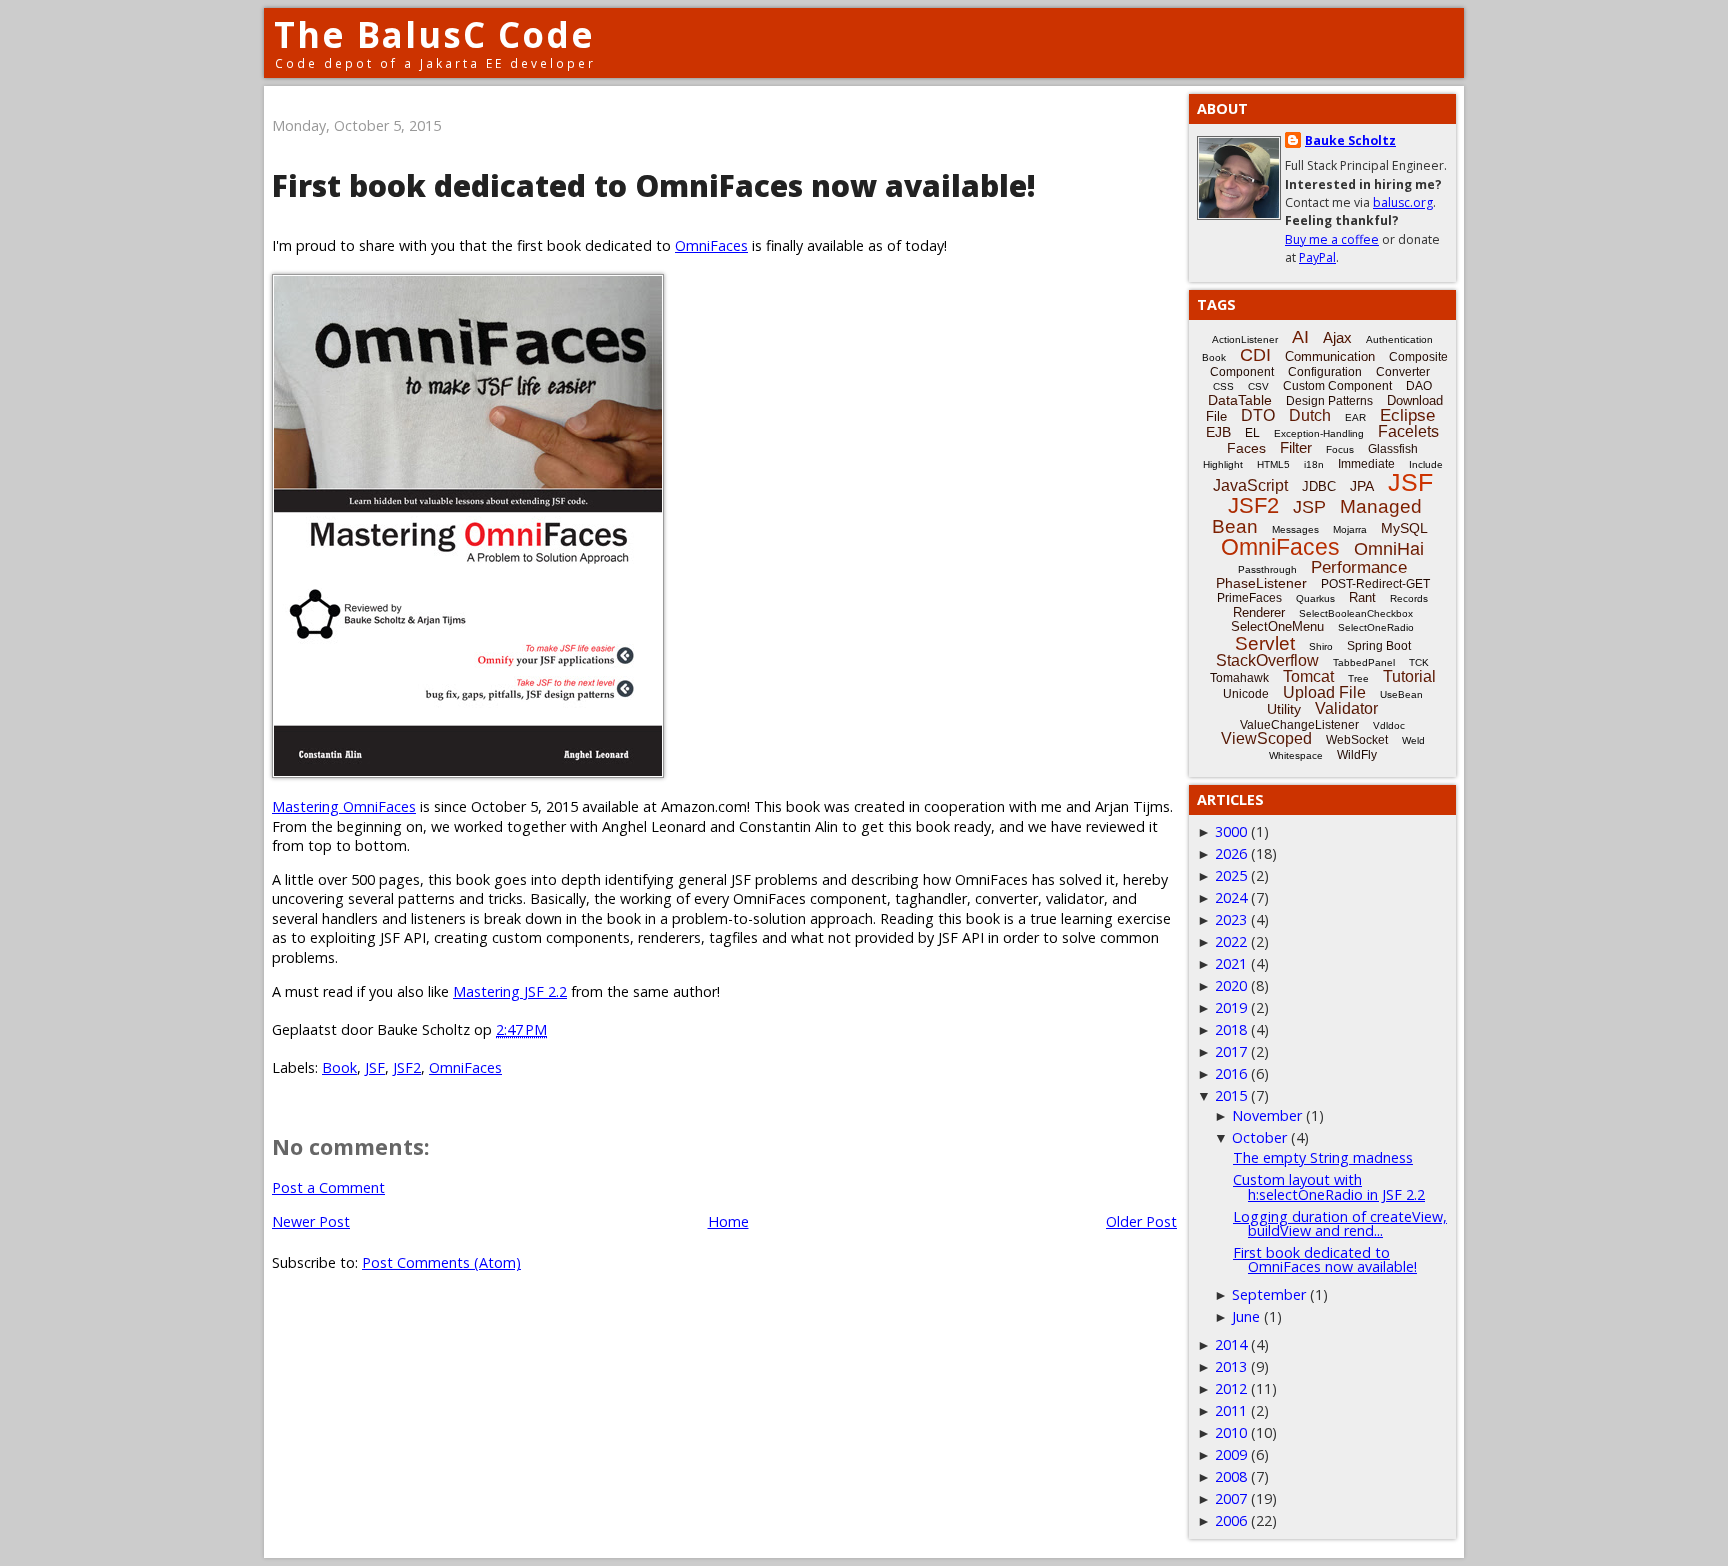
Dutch (1310, 415)
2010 (1231, 1432)
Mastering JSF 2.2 (510, 991)
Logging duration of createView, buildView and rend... (1340, 1223)
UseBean (1401, 694)
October (1259, 1137)
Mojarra (1350, 529)
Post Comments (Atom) (441, 1262)
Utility (1284, 709)
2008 (1231, 1476)
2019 (1231, 1007)
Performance (1359, 567)
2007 (1231, 1498)
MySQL (1404, 528)
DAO (1419, 386)
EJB (1218, 432)
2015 (1231, 1095)
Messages (1295, 529)
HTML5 (1273, 464)
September (1269, 1294)
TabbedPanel (1364, 662)
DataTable (1240, 400)
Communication (1330, 356)
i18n (1314, 464)
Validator (1346, 708)
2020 (1231, 985)
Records (1409, 598)
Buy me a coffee (1332, 239)
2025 (1231, 875)
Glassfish (1393, 449)
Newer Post (311, 1221)
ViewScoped (1266, 738)
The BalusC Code (434, 34)
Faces (1246, 448)
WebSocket (1357, 740)
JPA (1362, 486)
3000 (1231, 831)
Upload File (1324, 692)
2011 (1231, 1410)
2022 (1231, 941)
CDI (1255, 355)
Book (339, 1067)
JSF (375, 1067)
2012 (1231, 1388)
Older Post (1141, 1221)
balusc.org (1403, 202)
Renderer (1259, 612)
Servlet (1265, 643)
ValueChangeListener (1299, 725)
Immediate (1366, 464)
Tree (1358, 678)
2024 (1231, 897)
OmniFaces (711, 245)
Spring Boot (1379, 646)
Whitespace (1296, 755)
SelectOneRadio (1376, 627)
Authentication (1399, 339)
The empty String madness (1323, 1157)
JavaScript (1250, 485)
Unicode (1246, 694)
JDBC (1319, 486)
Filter (1296, 447)
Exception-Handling (1319, 433)
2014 (1231, 1344)
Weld (1413, 740)
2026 (1231, 853)
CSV (1258, 386)
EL (1252, 433)
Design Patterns (1329, 401)
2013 (1231, 1366)
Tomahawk (1239, 678)
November (1267, 1115)
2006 (1231, 1520)
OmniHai (1389, 549)
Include (1426, 464)
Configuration (1325, 372)
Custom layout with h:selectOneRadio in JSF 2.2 (1329, 1186)
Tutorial (1409, 676)
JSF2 (407, 1067)
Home (728, 1221)
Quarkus (1315, 598)
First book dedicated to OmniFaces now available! (1325, 1259)
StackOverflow (1267, 660)
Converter (1403, 372)
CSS (1223, 386)
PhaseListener (1261, 583)
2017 (1231, 1051)
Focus (1340, 449)
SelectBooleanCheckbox (1356, 613)
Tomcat (1308, 676)
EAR (1355, 417)
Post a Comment (328, 1187)
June (1246, 1316)
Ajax (1337, 337)
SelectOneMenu (1277, 626)
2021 (1231, 963)
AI (1300, 337)
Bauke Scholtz (1350, 140)
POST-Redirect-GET (1375, 584)
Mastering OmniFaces (344, 806)
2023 (1231, 919)
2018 (1231, 1029)
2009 (1231, 1454)
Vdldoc (1389, 725)
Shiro (1321, 646)
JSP (1309, 507)
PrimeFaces (1249, 598)
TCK (1419, 662)
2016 (1231, 1073)
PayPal (1317, 257)
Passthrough (1267, 569)
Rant (1362, 597)
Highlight (1223, 464)
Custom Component (1337, 386)
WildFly (1357, 755)
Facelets (1408, 431)
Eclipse (1407, 415)
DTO (1258, 415)
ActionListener (1245, 339)
